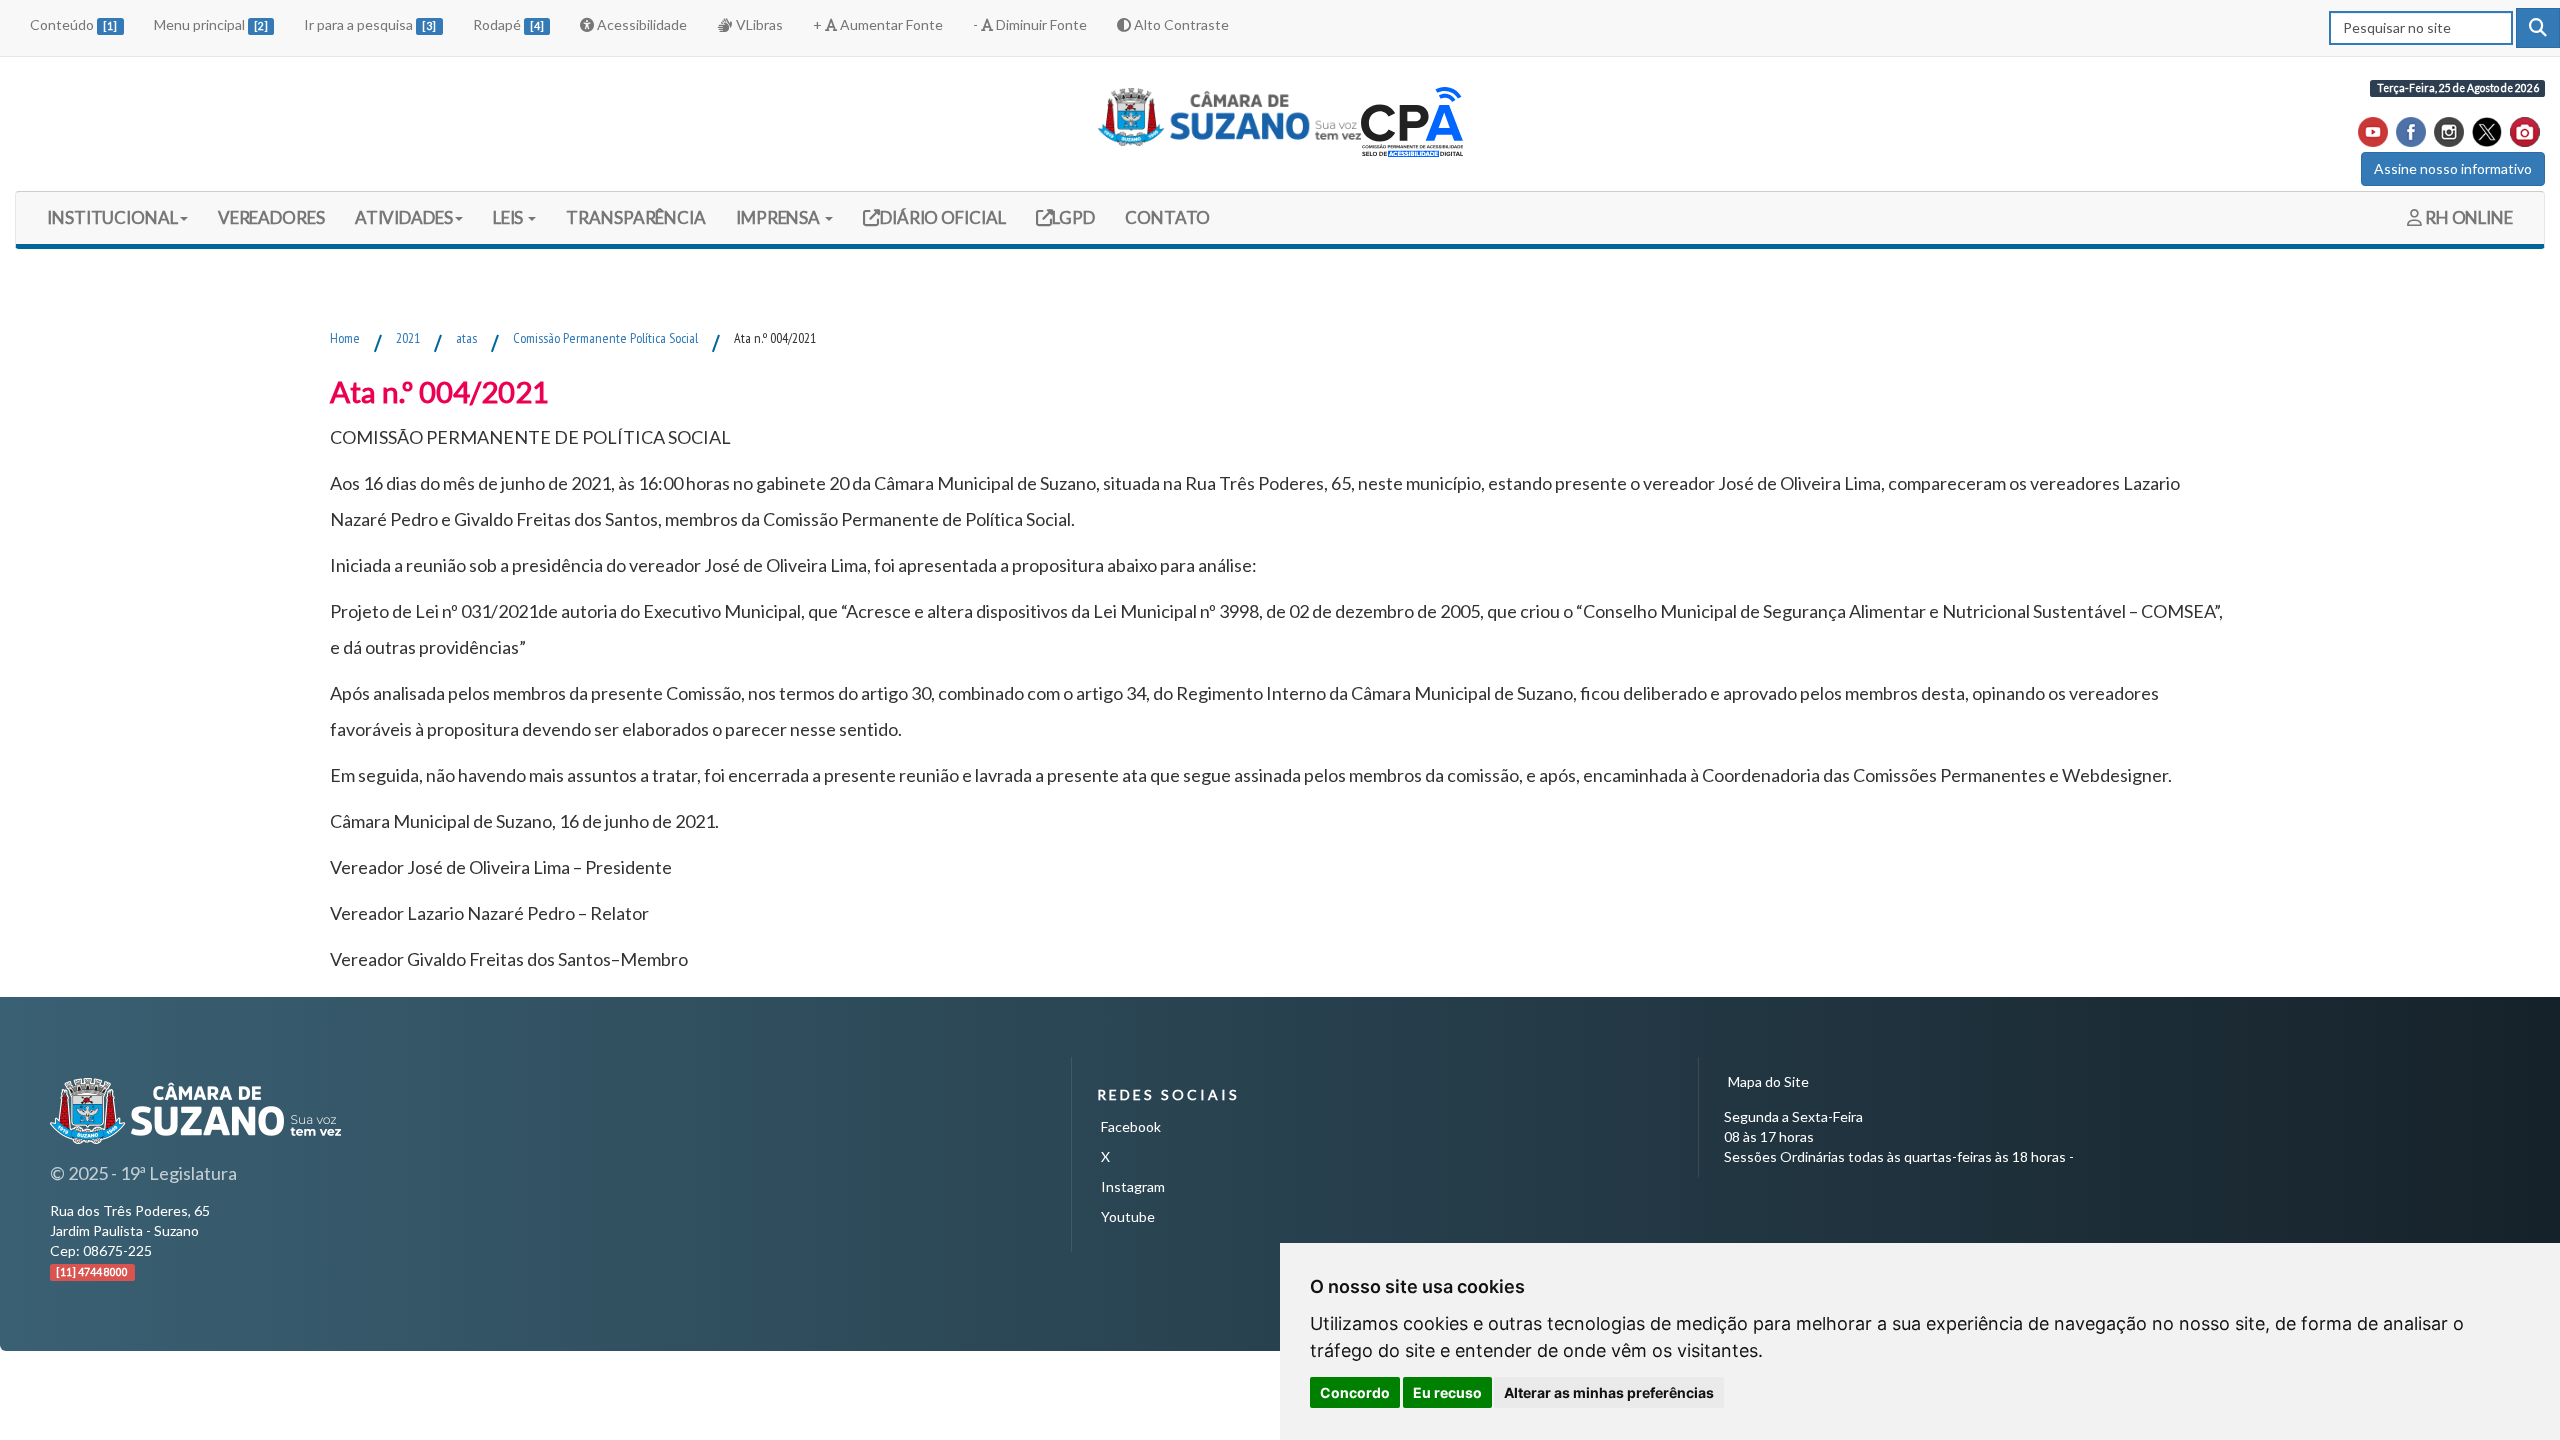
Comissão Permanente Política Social (605, 338)
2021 (408, 338)
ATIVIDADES (404, 217)
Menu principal (211, 24)
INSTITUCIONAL (112, 217)
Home (345, 338)
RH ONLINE (2467, 217)
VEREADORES (271, 217)
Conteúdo (73, 24)
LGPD (1073, 217)
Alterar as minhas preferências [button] (1609, 1392)
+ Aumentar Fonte (878, 24)
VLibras (758, 24)
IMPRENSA (779, 217)
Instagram (1133, 1186)
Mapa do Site (1768, 1081)
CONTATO (1167, 217)
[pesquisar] (2538, 28)
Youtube (1128, 1216)
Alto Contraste (1180, 24)
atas (466, 338)
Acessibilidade (640, 24)
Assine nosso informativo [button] (2453, 168)
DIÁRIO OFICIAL (941, 217)
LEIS (510, 217)
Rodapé (508, 24)
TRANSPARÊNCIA (636, 217)
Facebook (1131, 1126)
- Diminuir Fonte (1030, 24)
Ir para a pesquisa (370, 24)
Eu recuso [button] (1447, 1392)
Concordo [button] (1355, 1392)
